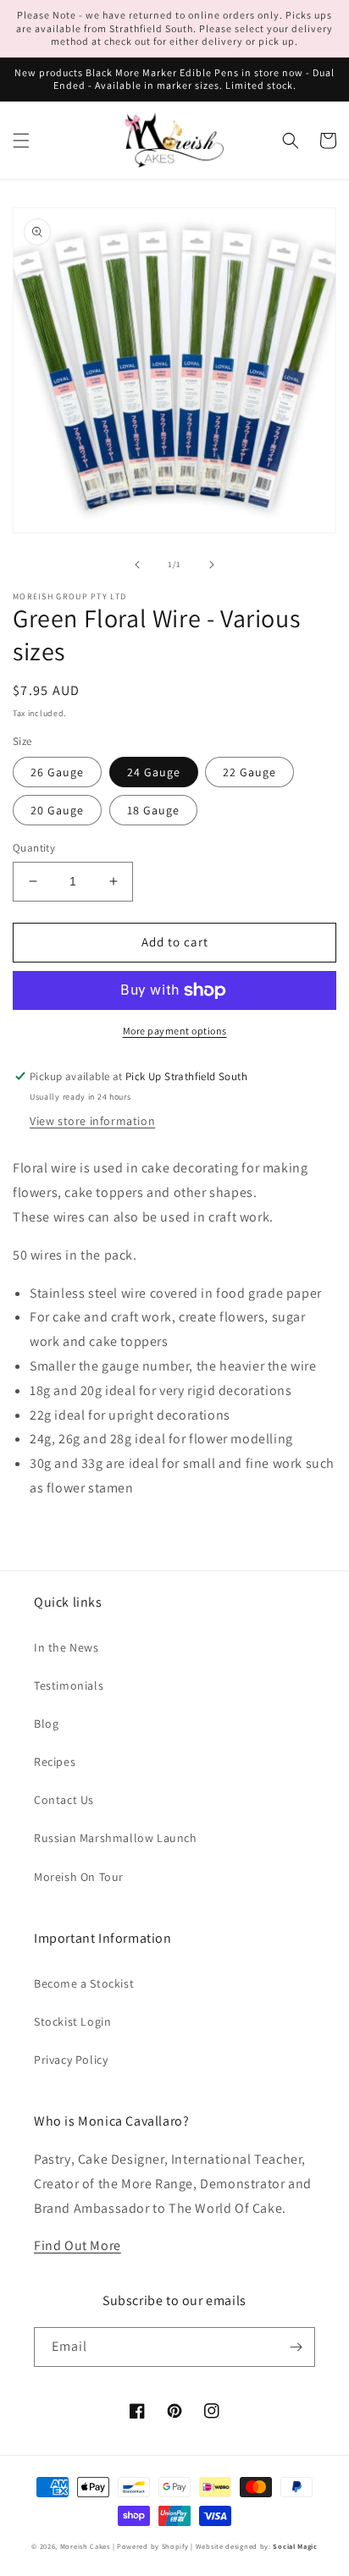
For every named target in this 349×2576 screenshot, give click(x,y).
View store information (92, 1121)
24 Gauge (154, 772)
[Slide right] (212, 565)
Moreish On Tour (79, 1877)
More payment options (175, 1031)
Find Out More (78, 2245)
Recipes (55, 1762)
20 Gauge (57, 810)
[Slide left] (137, 565)
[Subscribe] (296, 2347)
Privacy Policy (71, 2060)
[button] (21, 141)
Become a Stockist (84, 1983)
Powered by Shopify (153, 2546)
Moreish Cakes (85, 2546)
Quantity (34, 848)
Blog (46, 1724)
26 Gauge (57, 772)
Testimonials (69, 1685)
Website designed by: (257, 2546)
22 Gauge (249, 772)
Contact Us (64, 1800)
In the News (66, 1647)
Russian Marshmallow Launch (116, 1838)
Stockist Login (72, 2022)
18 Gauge (153, 810)
